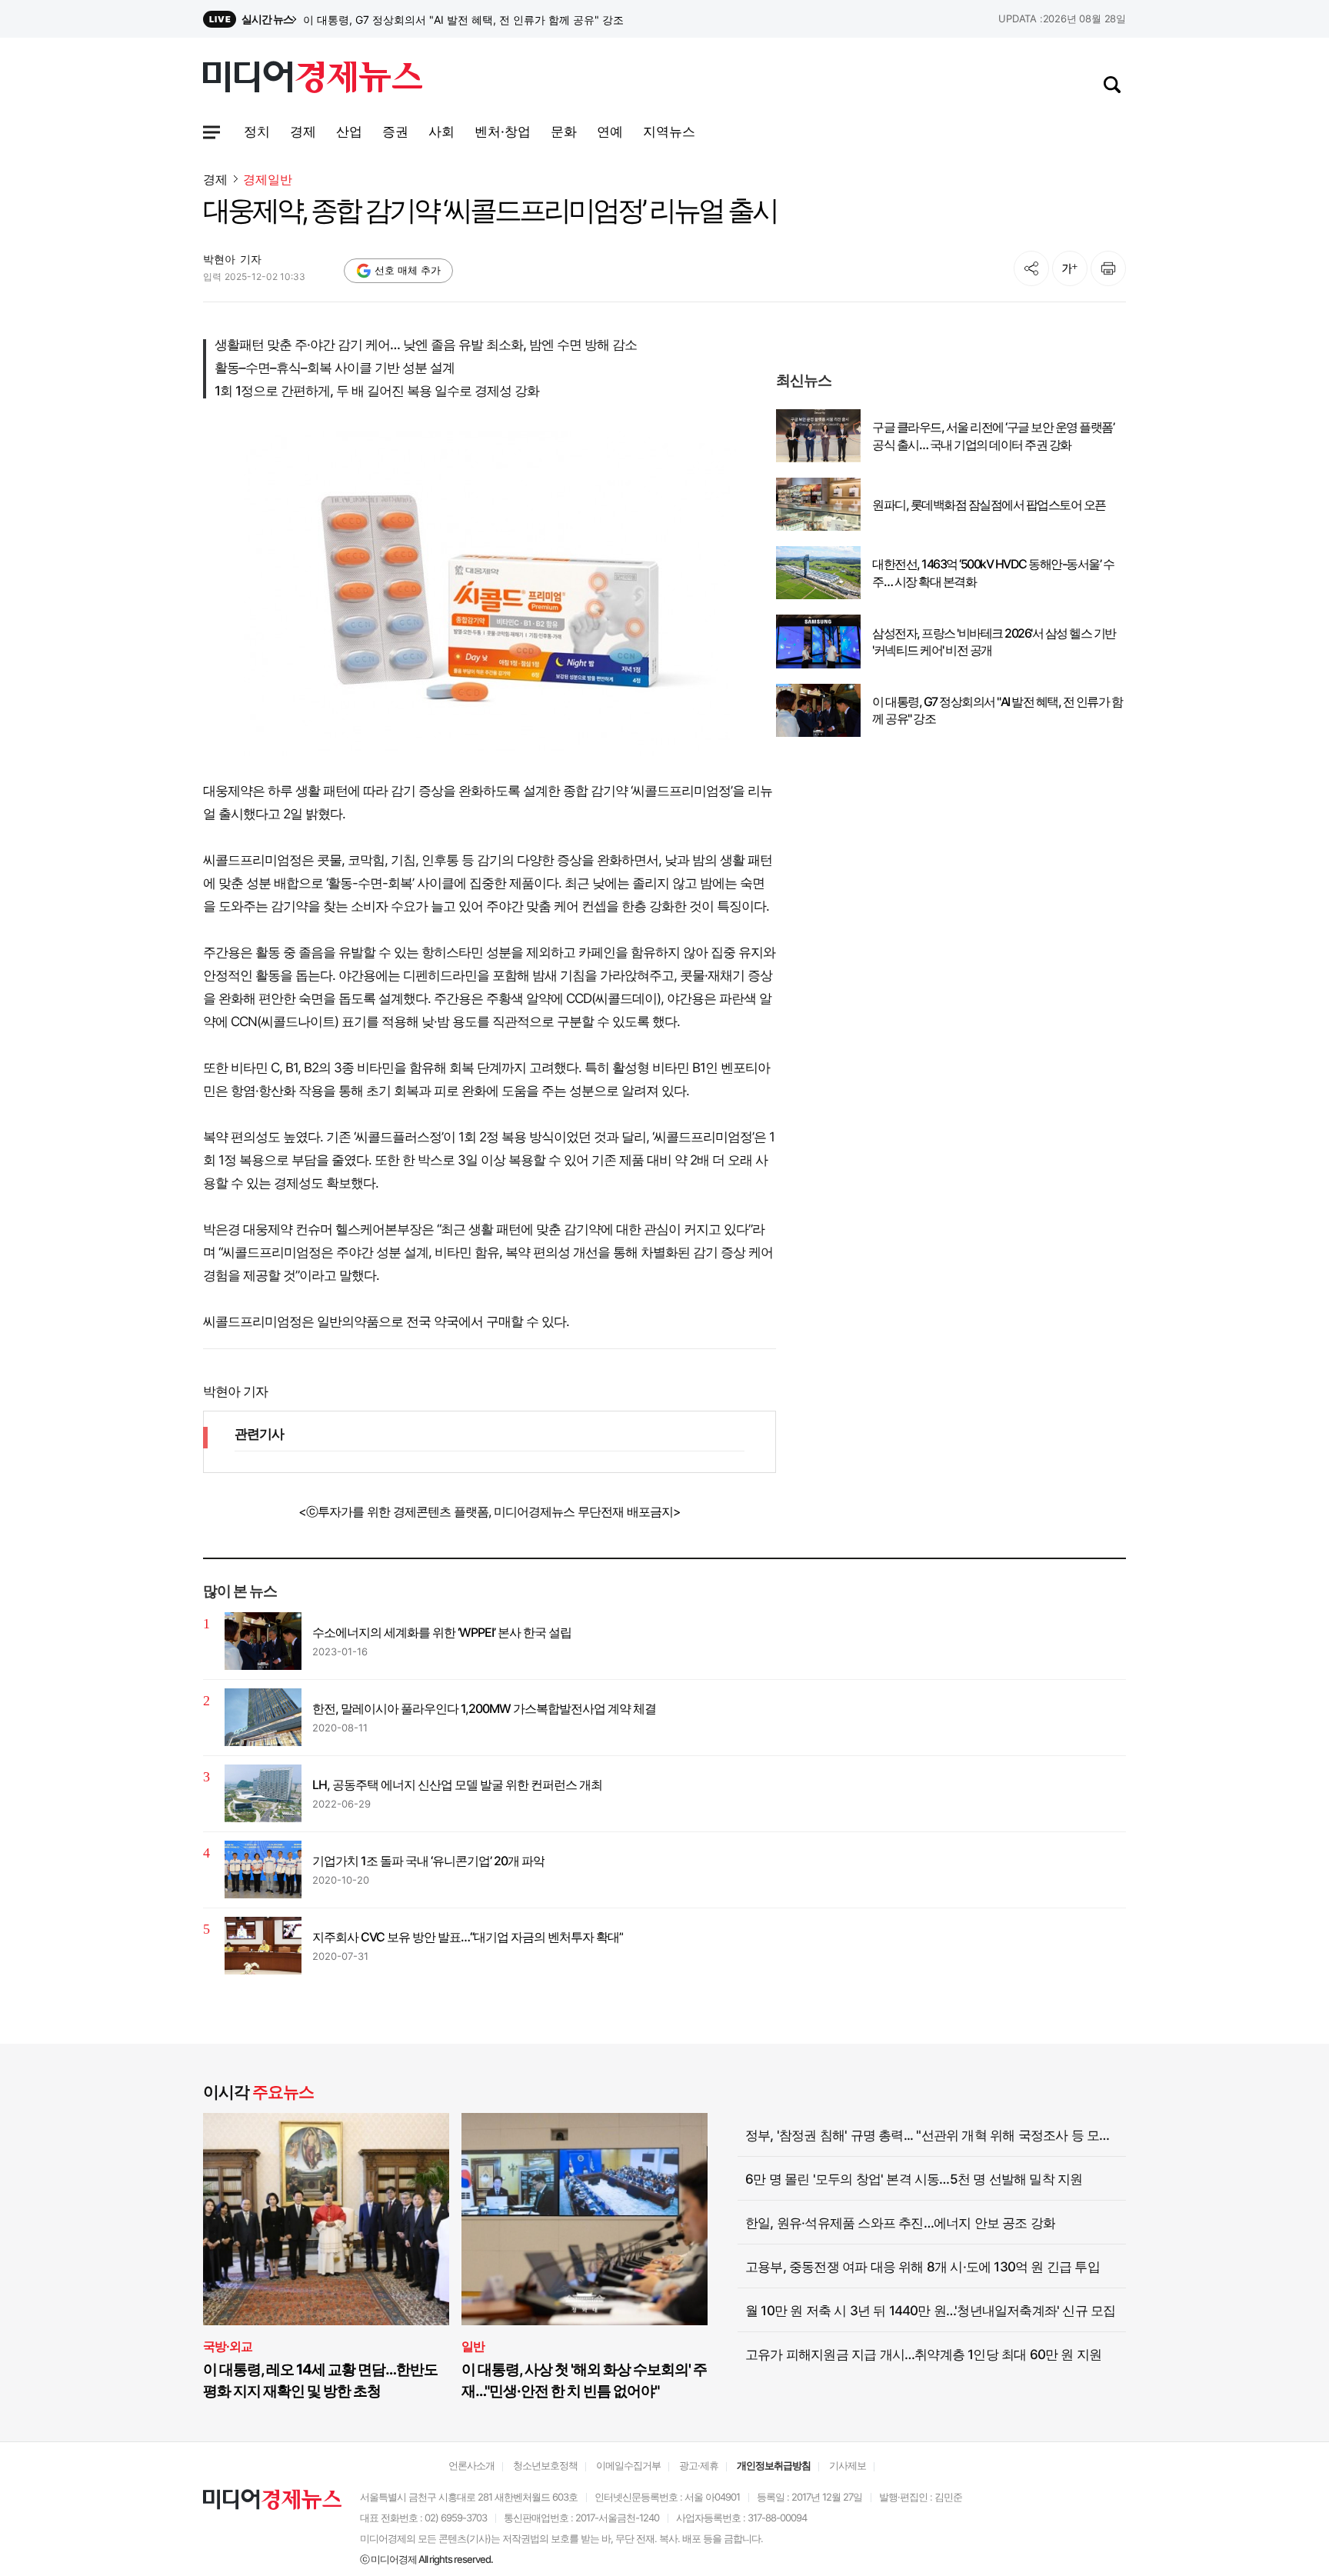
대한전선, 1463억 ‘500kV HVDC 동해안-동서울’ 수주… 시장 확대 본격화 (993, 572)
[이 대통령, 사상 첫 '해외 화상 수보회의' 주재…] (585, 2219)
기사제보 (848, 2465)
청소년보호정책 (545, 2465)
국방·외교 (228, 2346)
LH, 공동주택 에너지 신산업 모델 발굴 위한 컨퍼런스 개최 (457, 1785)
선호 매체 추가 (408, 270)
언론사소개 (471, 2465)
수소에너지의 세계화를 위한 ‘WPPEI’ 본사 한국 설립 (442, 1632)
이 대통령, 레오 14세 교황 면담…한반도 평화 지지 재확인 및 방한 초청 (320, 2380)
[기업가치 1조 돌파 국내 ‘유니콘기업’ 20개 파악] (263, 1870)
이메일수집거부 (628, 2465)
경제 (215, 179)
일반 (473, 2346)
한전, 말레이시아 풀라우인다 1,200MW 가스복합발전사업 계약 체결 (484, 1708)
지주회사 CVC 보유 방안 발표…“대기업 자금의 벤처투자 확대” (468, 1937)
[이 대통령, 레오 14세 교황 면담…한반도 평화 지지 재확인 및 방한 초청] (326, 2219)
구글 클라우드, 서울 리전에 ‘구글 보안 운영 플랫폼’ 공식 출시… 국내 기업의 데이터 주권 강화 (993, 435)
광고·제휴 (699, 2465)
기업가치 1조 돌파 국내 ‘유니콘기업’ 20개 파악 (428, 1861)
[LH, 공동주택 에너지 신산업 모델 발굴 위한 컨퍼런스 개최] (263, 1793)
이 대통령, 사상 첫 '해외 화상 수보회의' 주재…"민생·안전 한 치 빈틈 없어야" (584, 2380)
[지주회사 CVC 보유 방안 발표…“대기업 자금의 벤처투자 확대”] (263, 1946)
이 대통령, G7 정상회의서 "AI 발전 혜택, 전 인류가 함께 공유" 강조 (997, 710)
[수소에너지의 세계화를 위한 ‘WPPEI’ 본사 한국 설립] (263, 1641)
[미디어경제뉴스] (313, 79)
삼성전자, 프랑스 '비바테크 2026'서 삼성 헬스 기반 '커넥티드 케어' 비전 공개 (484, 20)
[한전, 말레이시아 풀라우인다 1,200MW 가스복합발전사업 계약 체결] (263, 1717)
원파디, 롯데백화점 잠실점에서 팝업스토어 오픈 (989, 505)
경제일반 (268, 180)
